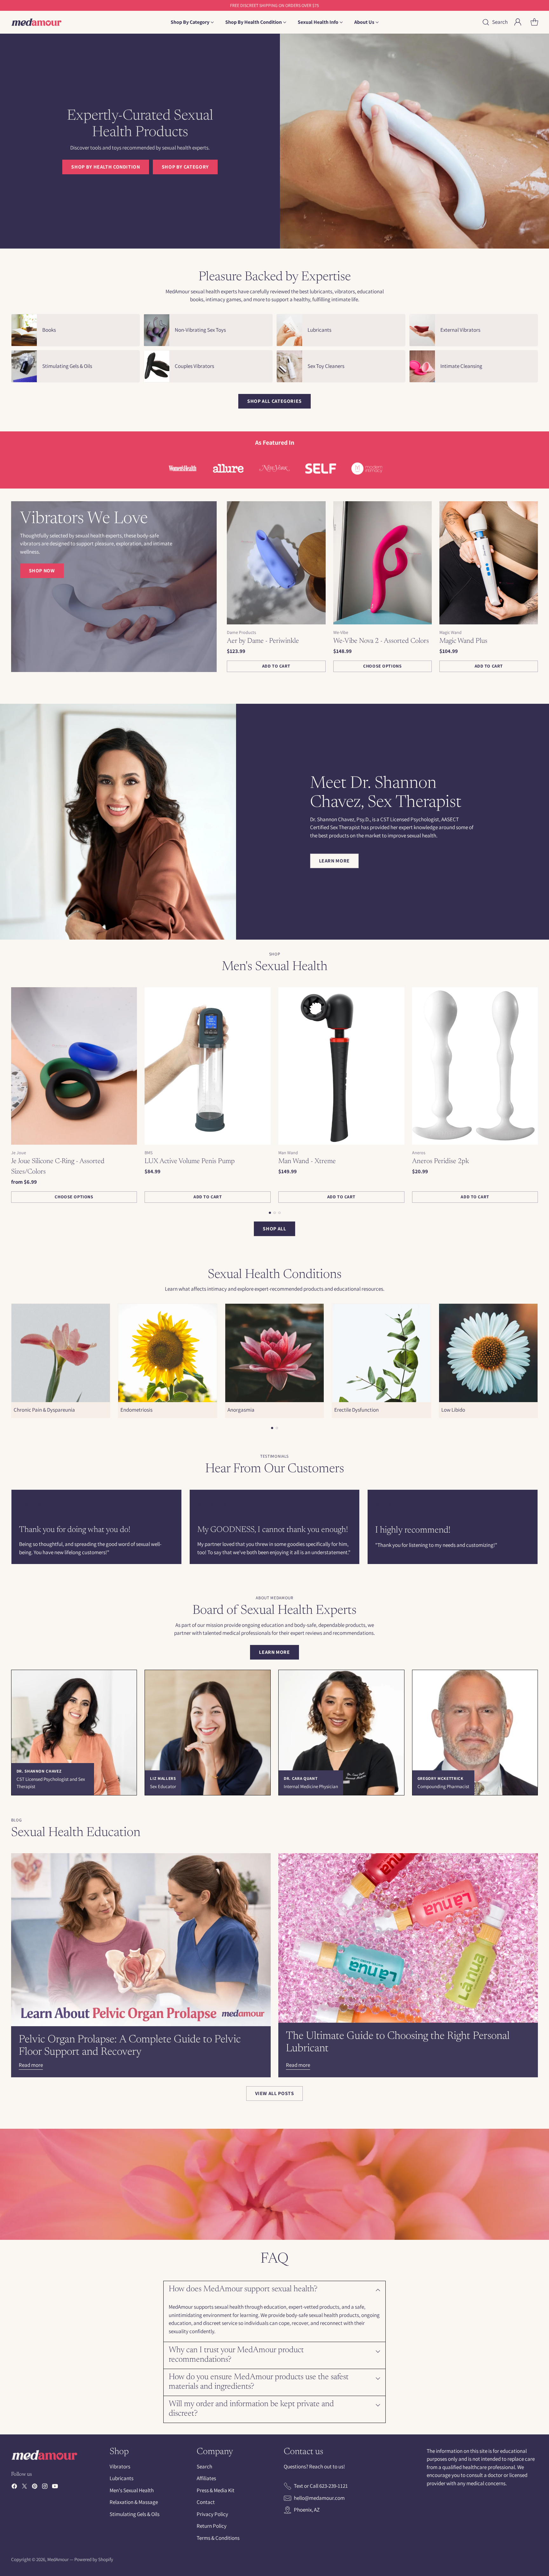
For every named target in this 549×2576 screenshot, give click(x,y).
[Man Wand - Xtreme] (341, 1066)
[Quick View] (317, 509)
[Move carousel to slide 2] (275, 1213)
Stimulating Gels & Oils (135, 2514)
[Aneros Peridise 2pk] (475, 1066)
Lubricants (122, 2478)
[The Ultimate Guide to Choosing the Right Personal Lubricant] (408, 1938)
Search (204, 2466)
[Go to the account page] (518, 22)
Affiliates (206, 2478)
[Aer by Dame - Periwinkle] (276, 563)
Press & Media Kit (216, 2490)
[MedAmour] (37, 22)
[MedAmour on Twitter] (24, 2487)
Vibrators (120, 2466)
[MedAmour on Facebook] (14, 2487)
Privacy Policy (212, 2514)
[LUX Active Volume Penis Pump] (208, 1066)
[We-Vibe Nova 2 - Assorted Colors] (383, 563)
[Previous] (13, 1095)
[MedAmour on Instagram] (45, 2487)
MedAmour (58, 2559)
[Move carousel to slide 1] (270, 1213)
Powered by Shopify (94, 2559)
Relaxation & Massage (134, 2502)
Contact (206, 2502)
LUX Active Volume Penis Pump (190, 1162)
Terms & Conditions (218, 2538)
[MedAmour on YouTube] (55, 2487)
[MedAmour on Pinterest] (35, 2487)
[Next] (536, 1095)
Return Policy (212, 2526)
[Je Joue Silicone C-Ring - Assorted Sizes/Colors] (74, 1066)
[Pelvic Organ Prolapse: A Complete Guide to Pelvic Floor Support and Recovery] (141, 1940)
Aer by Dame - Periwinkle (263, 641)
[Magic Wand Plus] (489, 563)
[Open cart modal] (534, 22)
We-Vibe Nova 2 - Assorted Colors (381, 641)
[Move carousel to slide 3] (279, 1213)
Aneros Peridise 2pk (441, 1162)
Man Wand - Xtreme (307, 1162)
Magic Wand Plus (463, 641)
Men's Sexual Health (132, 2490)
